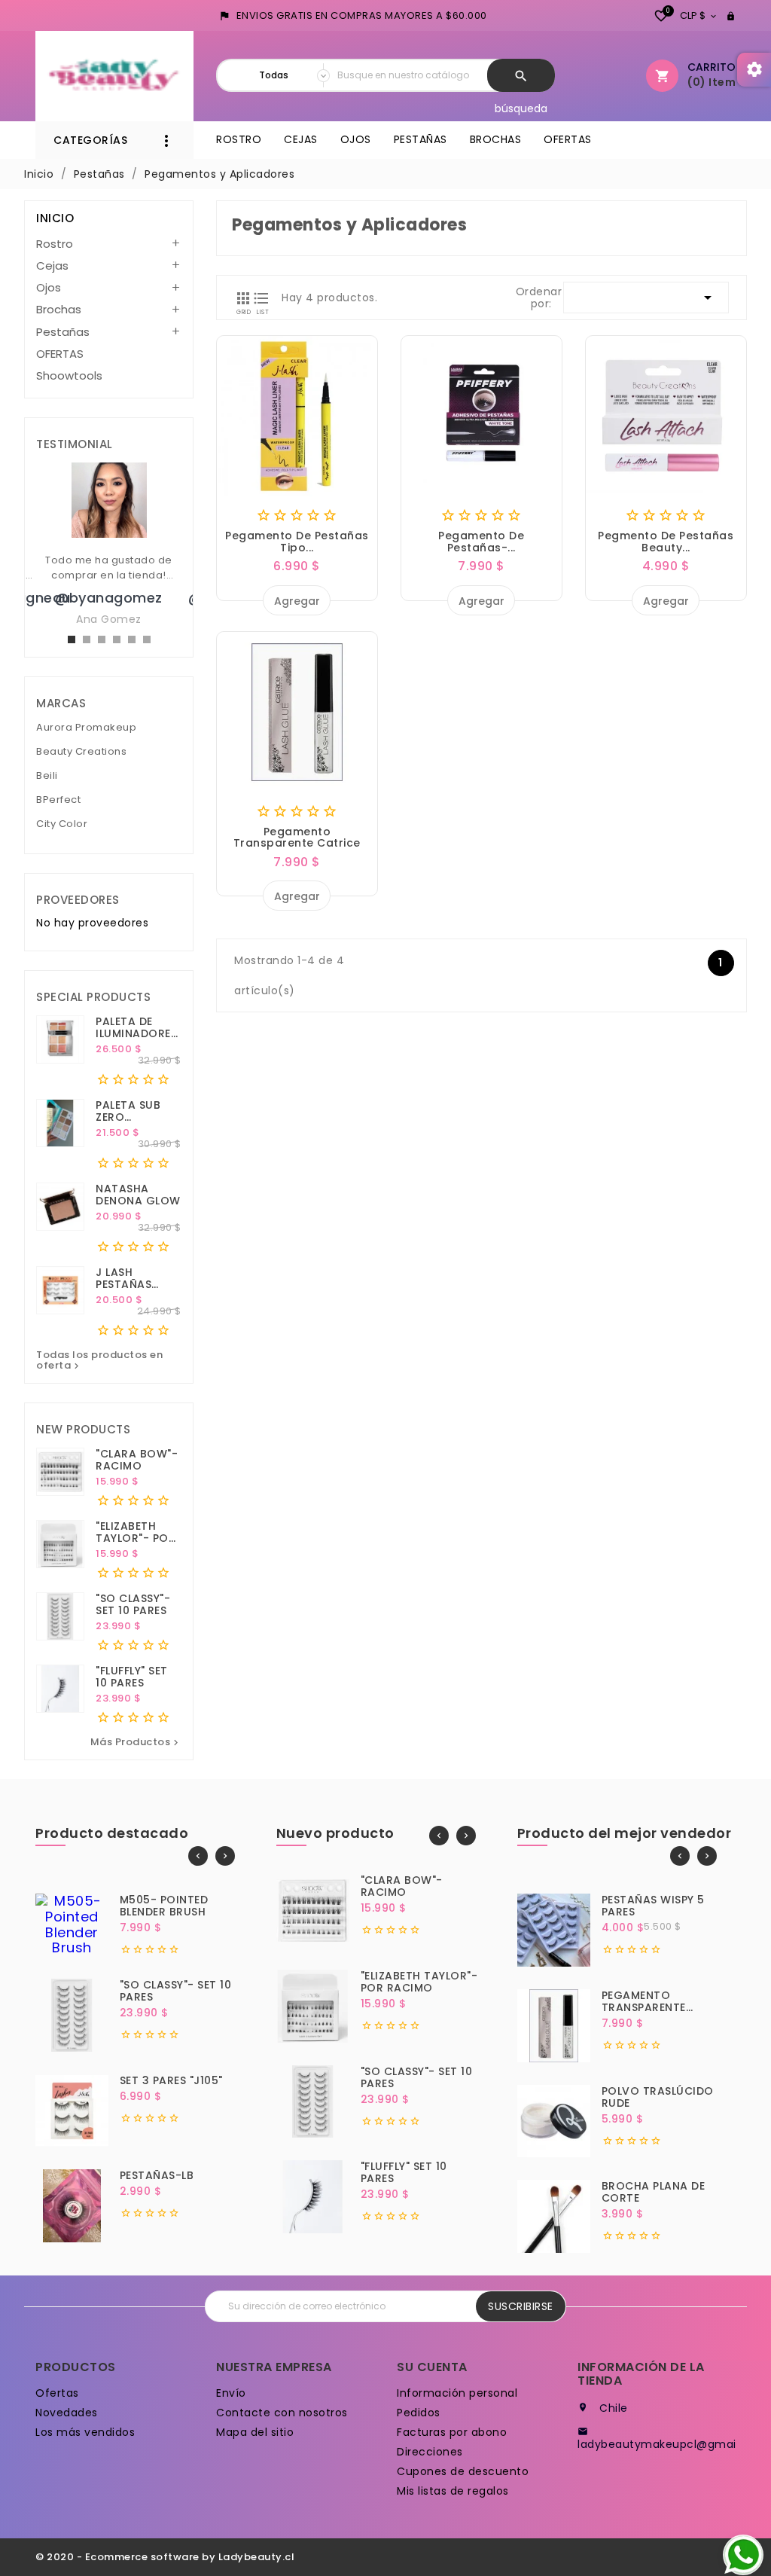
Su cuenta (432, 2367)
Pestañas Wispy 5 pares (653, 1906)
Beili (47, 776)
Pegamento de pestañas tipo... (297, 541)
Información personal (457, 2393)
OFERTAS (568, 139)
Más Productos (136, 1743)
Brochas (496, 139)
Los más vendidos (85, 2432)
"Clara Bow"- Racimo (137, 1460)
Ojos (356, 139)
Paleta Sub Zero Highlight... (130, 1111)
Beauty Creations (81, 752)
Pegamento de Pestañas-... (481, 541)
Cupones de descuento (463, 2471)
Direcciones (430, 2452)
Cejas (301, 139)
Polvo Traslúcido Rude (658, 2097)
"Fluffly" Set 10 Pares (132, 1677)
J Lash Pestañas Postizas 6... (132, 1278)
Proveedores (78, 900)
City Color (62, 824)
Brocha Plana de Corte (654, 2192)
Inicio (55, 218)
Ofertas (57, 2393)
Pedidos (419, 2413)
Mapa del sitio (255, 2432)
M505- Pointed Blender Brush (164, 1906)
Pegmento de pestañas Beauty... (666, 541)
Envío (231, 2393)
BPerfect (58, 800)
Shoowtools (69, 375)
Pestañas (421, 139)
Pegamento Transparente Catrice (297, 837)
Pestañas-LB (157, 2175)
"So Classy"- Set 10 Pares (133, 1604)
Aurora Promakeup (86, 728)
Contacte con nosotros (282, 2413)
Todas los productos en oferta (99, 1361)
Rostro (239, 139)
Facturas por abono (452, 2432)
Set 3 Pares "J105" (171, 2080)
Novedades (67, 2413)
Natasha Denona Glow (138, 1195)
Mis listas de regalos (453, 2491)
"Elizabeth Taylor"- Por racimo (136, 1532)
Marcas (61, 704)
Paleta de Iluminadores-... (139, 1027)
